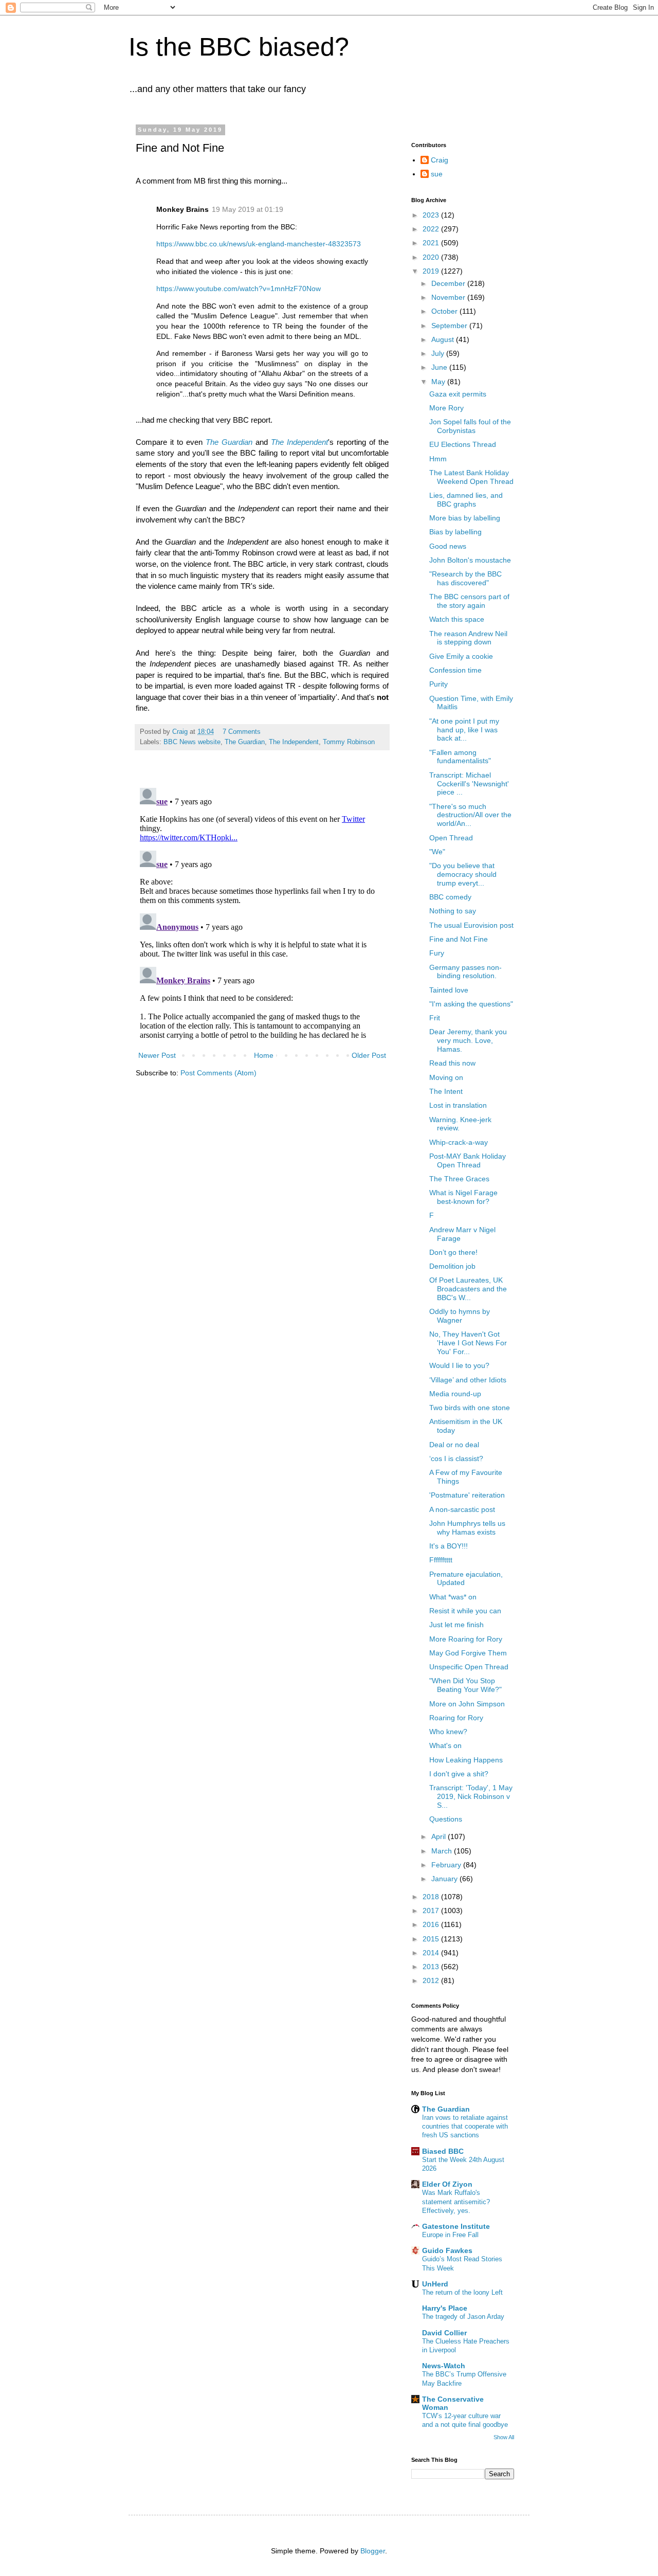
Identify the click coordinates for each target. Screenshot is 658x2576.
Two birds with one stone (470, 1408)
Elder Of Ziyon (447, 2184)
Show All (504, 2437)
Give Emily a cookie (461, 656)
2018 (432, 1897)
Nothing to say (453, 911)
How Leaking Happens (466, 1760)
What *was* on (453, 1597)
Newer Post (157, 1055)
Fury (437, 953)
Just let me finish (456, 1625)
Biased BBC (443, 2151)
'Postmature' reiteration (467, 1495)
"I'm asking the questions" (471, 1004)
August (444, 339)
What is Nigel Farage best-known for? (463, 1197)
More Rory (446, 408)
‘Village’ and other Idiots (468, 1380)
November (449, 297)
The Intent (446, 1091)
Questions (446, 1819)
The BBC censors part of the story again (469, 601)
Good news (448, 546)
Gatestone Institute (456, 2226)
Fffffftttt (441, 1560)
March (443, 1851)
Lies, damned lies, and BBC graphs (466, 500)
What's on (445, 1745)
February (447, 1865)
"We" (437, 852)
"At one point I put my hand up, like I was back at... (464, 730)
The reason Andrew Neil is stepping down (468, 638)
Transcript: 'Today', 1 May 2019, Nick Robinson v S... (471, 1796)
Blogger (373, 2551)
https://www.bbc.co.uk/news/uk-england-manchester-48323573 (259, 244)
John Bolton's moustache (470, 560)
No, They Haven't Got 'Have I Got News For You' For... (468, 1343)
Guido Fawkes (447, 2250)
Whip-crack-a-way (459, 1142)
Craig (440, 160)
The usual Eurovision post (471, 925)
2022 (432, 229)
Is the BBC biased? (239, 47)
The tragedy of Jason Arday (463, 2317)
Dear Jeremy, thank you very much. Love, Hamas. (468, 1040)
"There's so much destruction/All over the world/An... (470, 815)
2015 (432, 1939)
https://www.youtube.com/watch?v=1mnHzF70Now (239, 289)
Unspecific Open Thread (469, 1667)
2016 (432, 1924)
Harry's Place (445, 2308)
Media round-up (455, 1394)
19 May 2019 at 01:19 (248, 209)
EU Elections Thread (463, 444)
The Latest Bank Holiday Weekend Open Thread (471, 477)
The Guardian (245, 742)
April (440, 1836)
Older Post (369, 1055)
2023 (432, 215)
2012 (432, 1980)
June (440, 367)
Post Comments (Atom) (218, 1073)
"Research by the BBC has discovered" (465, 578)
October (445, 311)
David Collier (444, 2333)
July (439, 353)
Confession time (455, 670)
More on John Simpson (467, 1704)
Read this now (452, 1063)
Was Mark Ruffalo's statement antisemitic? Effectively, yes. (456, 2202)
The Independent (294, 742)
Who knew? (448, 1732)
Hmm (438, 459)
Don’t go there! (453, 1252)
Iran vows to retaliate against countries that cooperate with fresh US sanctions (465, 2127)
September (450, 326)
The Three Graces (459, 1179)
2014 (432, 1953)
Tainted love (449, 990)
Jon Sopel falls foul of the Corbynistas (470, 426)
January (445, 1879)
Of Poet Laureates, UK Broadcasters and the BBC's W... (468, 1289)
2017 (432, 1911)
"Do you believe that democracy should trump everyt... (463, 874)
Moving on (446, 1077)
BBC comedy (450, 897)
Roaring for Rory (456, 1718)
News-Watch (444, 2366)
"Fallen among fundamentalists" (460, 757)
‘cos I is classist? (456, 1458)
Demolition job (452, 1266)
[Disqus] (262, 912)
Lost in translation (458, 1105)
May (439, 382)
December (449, 283)
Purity (438, 684)
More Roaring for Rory (466, 1639)
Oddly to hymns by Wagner (460, 1316)
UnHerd (435, 2284)
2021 (432, 243)
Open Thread (451, 838)
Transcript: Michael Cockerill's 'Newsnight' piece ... (469, 784)
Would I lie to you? (459, 1365)
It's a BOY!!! (449, 1546)
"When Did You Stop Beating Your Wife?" (465, 1685)
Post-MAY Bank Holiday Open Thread (468, 1160)
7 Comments (242, 732)
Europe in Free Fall (450, 2235)
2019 (432, 271)
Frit (435, 1018)
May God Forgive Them (468, 1653)
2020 (432, 257)
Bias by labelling (455, 532)
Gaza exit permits (458, 394)
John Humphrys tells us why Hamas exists (467, 1528)
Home (264, 1055)
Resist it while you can (465, 1611)
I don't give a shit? (459, 1774)
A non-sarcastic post (462, 1509)
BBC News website (192, 742)
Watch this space (457, 619)
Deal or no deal (454, 1445)
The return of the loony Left (462, 2292)
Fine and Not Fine (459, 939)
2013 (432, 1967)
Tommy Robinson (349, 742)
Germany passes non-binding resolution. (465, 972)
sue (437, 174)
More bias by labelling (465, 518)
